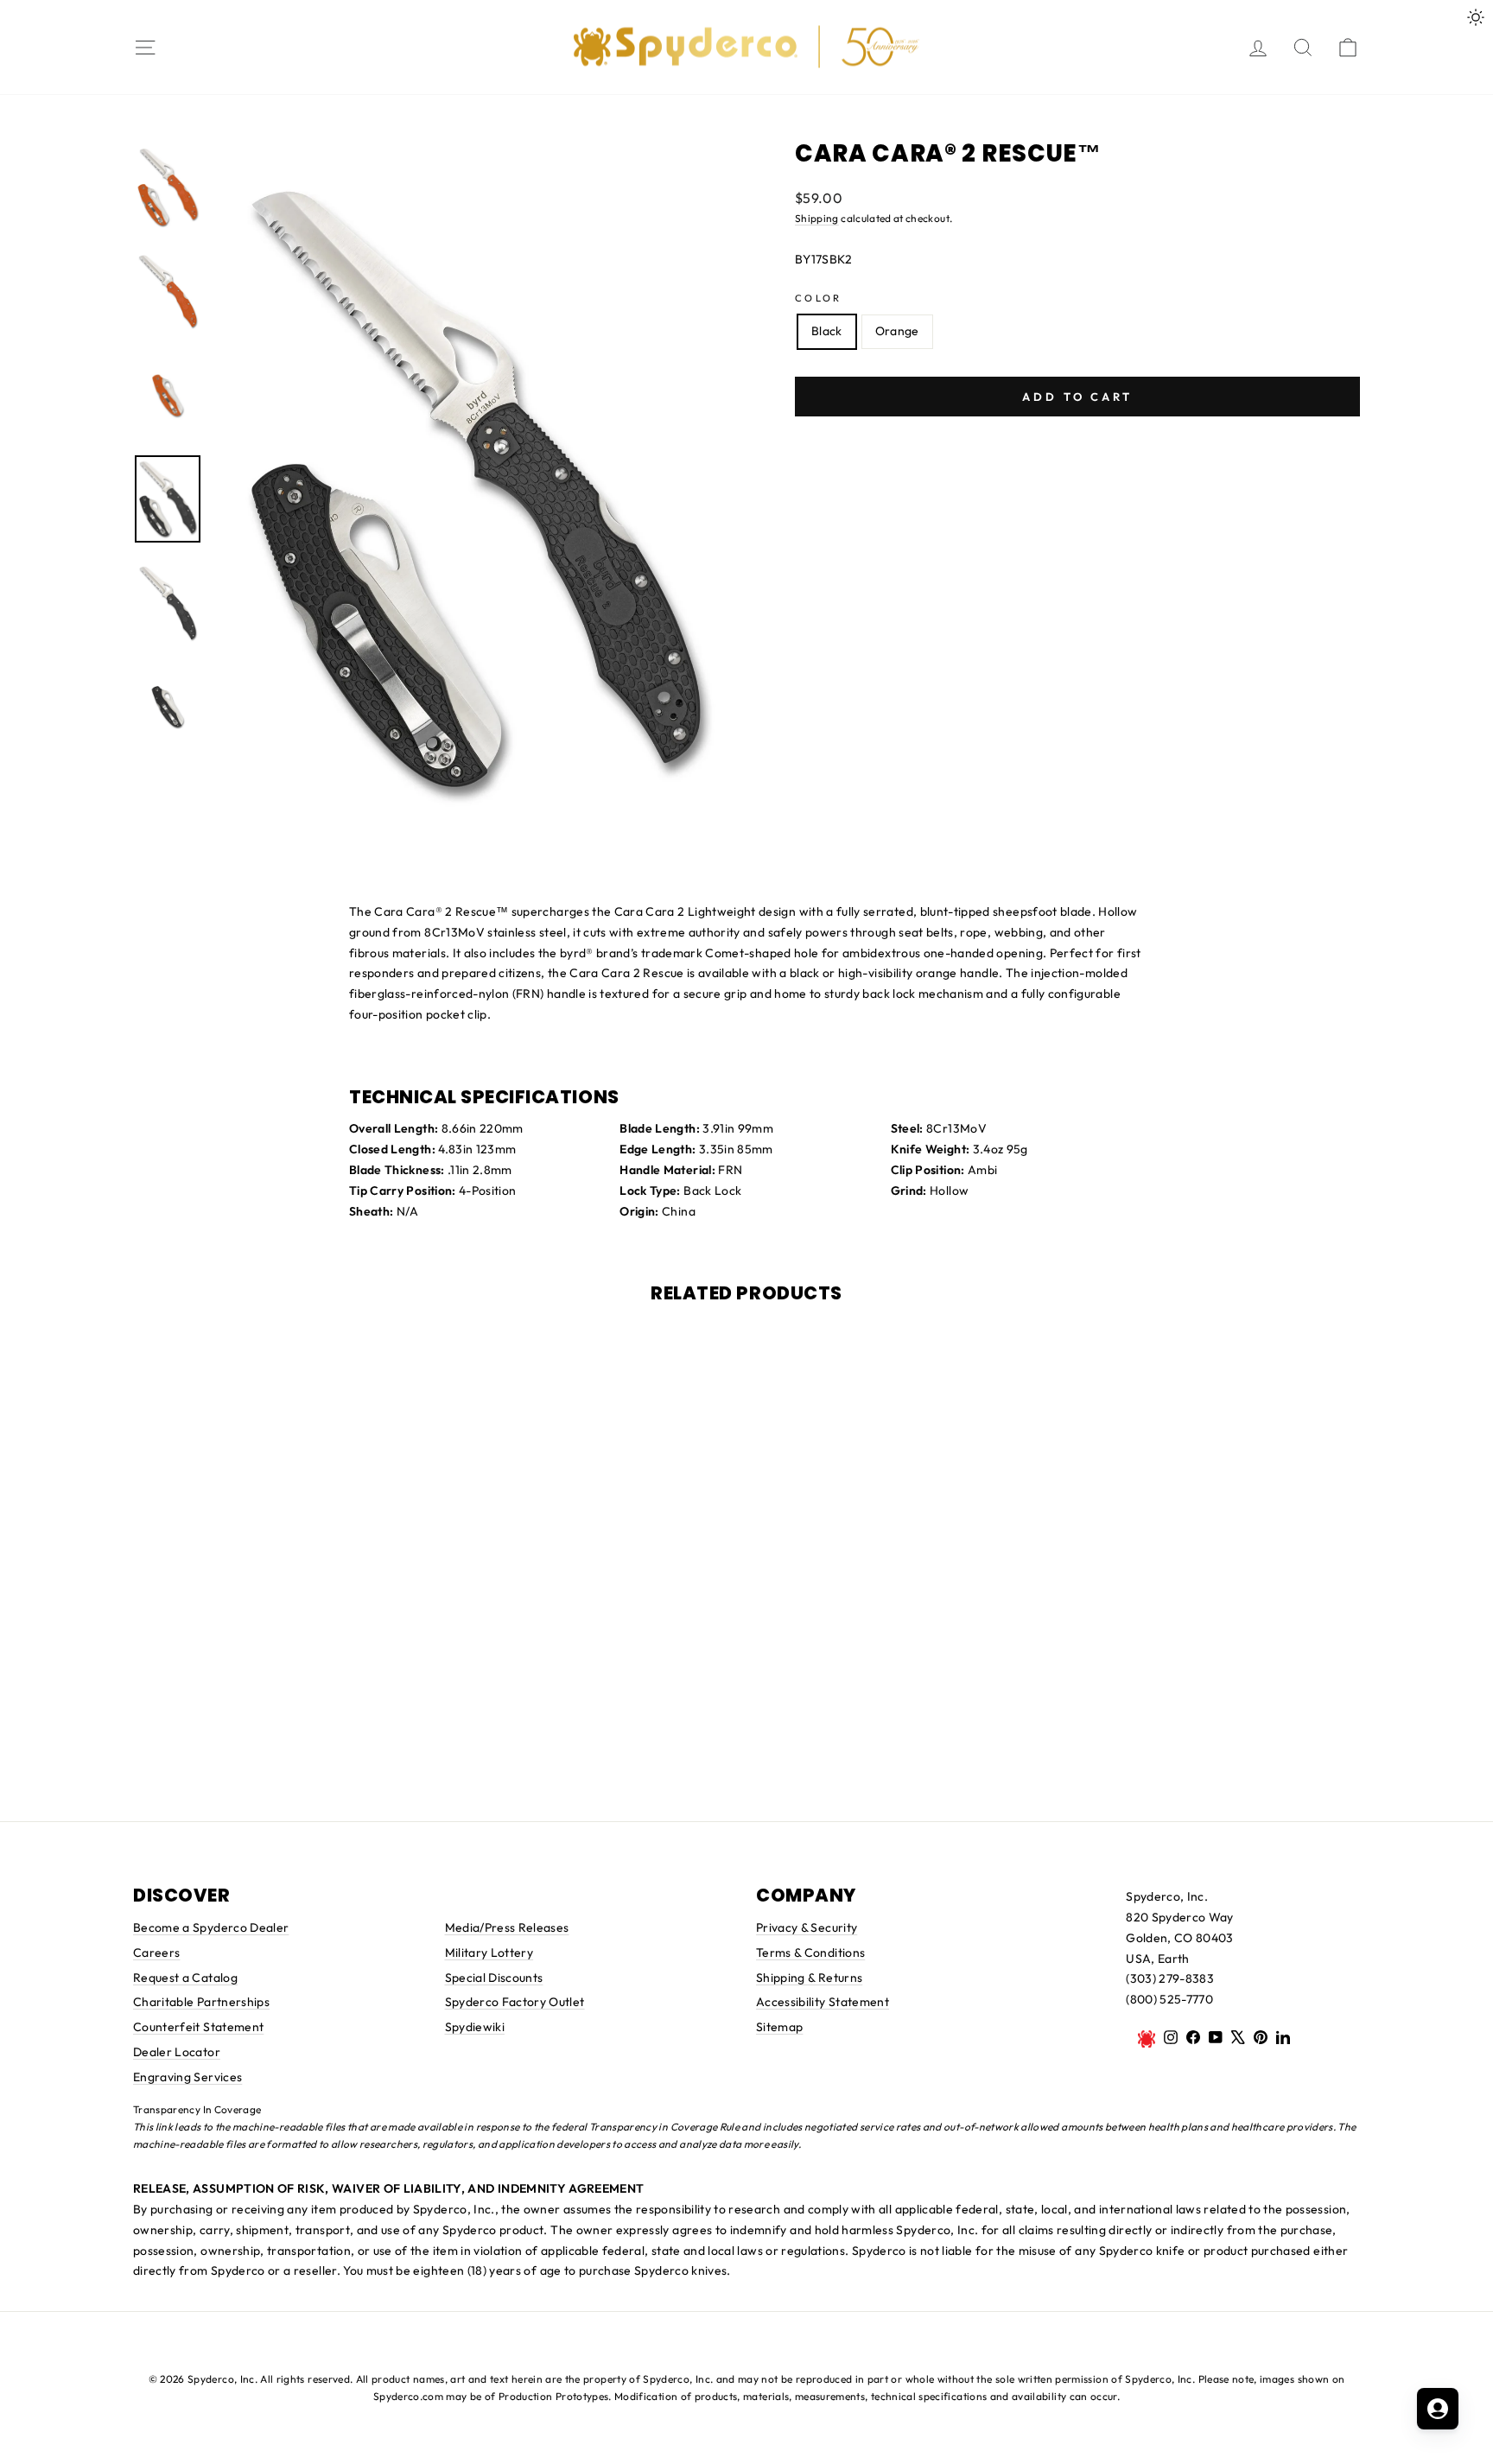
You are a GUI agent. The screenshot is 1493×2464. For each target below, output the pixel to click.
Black (827, 331)
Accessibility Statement (823, 2002)
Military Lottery (489, 1953)
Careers (156, 1953)
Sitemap (779, 2027)
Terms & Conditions (810, 1953)
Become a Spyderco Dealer (211, 1927)
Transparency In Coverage (197, 2109)
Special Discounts (494, 1978)
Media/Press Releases (507, 1927)
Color (819, 298)
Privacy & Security (807, 1927)
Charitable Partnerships (201, 2002)
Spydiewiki (475, 2027)
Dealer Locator (177, 2052)
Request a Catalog (185, 1978)
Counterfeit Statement (198, 2027)
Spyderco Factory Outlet (515, 2002)
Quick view (746, 1715)
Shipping (817, 218)
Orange (897, 331)
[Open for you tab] (1438, 2409)
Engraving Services (187, 2077)
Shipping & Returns (809, 1978)
